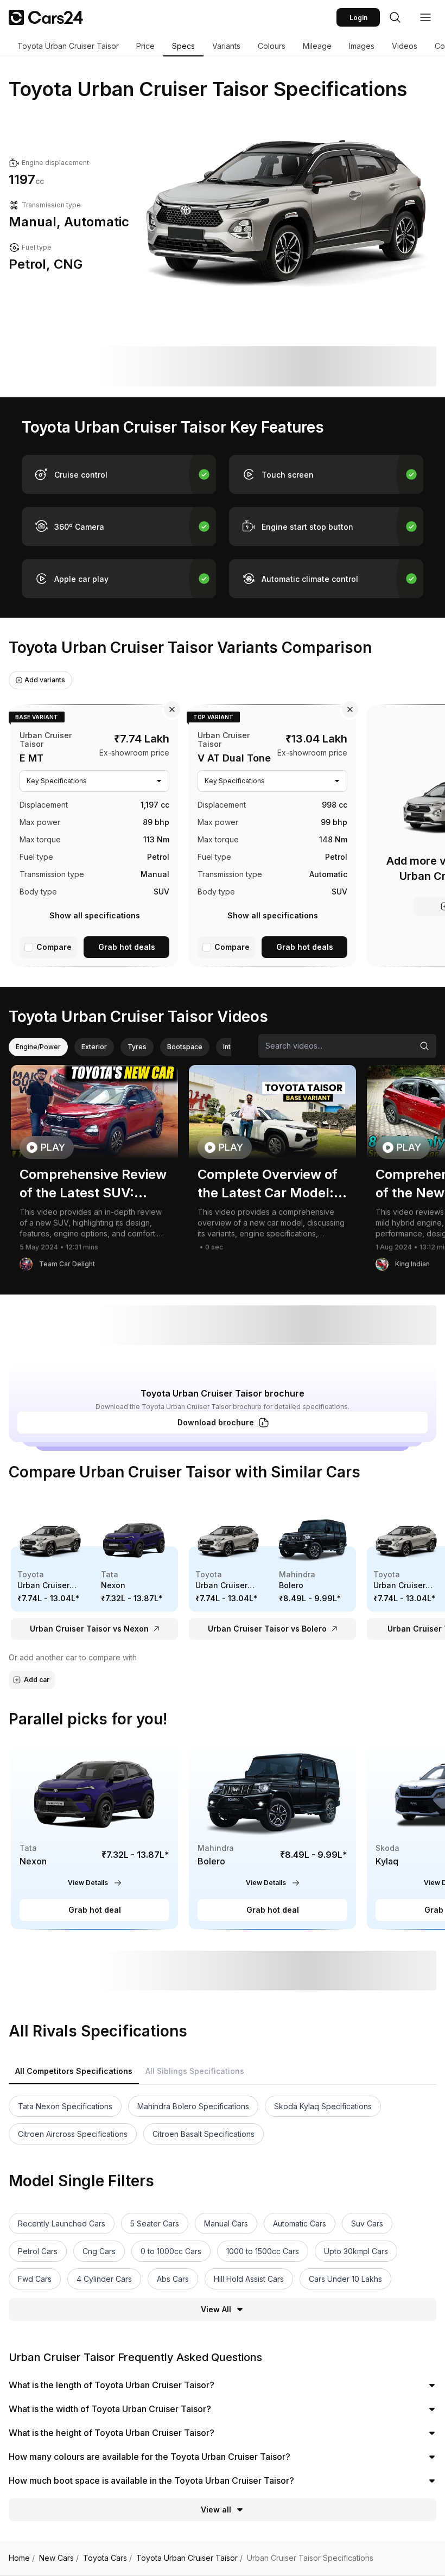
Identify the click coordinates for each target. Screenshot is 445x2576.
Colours (272, 46)
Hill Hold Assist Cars (249, 2279)
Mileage (317, 46)
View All (216, 2309)
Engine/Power (38, 1047)
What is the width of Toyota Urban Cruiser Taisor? (110, 2409)
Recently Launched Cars (62, 2223)
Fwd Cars (35, 2279)
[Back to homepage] (46, 17)
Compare (54, 947)
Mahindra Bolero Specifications (193, 2106)
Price (145, 46)
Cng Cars (99, 2251)
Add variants (45, 680)
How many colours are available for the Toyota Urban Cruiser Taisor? (150, 2457)
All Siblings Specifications (195, 2071)
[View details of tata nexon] (94, 1834)
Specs (183, 46)
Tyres (137, 1047)
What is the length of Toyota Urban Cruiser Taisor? (112, 2385)
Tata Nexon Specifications (65, 2106)
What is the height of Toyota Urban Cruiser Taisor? (112, 2433)
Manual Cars (226, 2223)
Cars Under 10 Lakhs (345, 2279)
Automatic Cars (300, 2223)
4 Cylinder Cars (104, 2279)
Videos (405, 46)
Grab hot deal (95, 1910)
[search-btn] (395, 17)
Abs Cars (173, 2279)
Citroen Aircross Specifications (73, 2134)
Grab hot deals (127, 947)
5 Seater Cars (155, 2223)
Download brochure (216, 1422)
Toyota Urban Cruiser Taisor (68, 46)
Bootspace (185, 1047)
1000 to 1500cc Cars (263, 2251)
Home (22, 2558)
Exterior (94, 1047)
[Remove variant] (172, 709)
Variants (226, 46)
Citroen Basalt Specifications (204, 2134)
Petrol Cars (38, 2251)
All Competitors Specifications (74, 2071)
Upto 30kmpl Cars (356, 2251)
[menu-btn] (425, 17)
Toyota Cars (107, 2558)
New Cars (59, 2558)
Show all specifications (95, 915)
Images (362, 46)
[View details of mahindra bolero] (272, 1834)
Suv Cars (367, 2223)
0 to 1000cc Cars (171, 2251)
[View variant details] (94, 834)
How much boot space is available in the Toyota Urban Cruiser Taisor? (151, 2480)
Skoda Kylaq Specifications (323, 2106)
